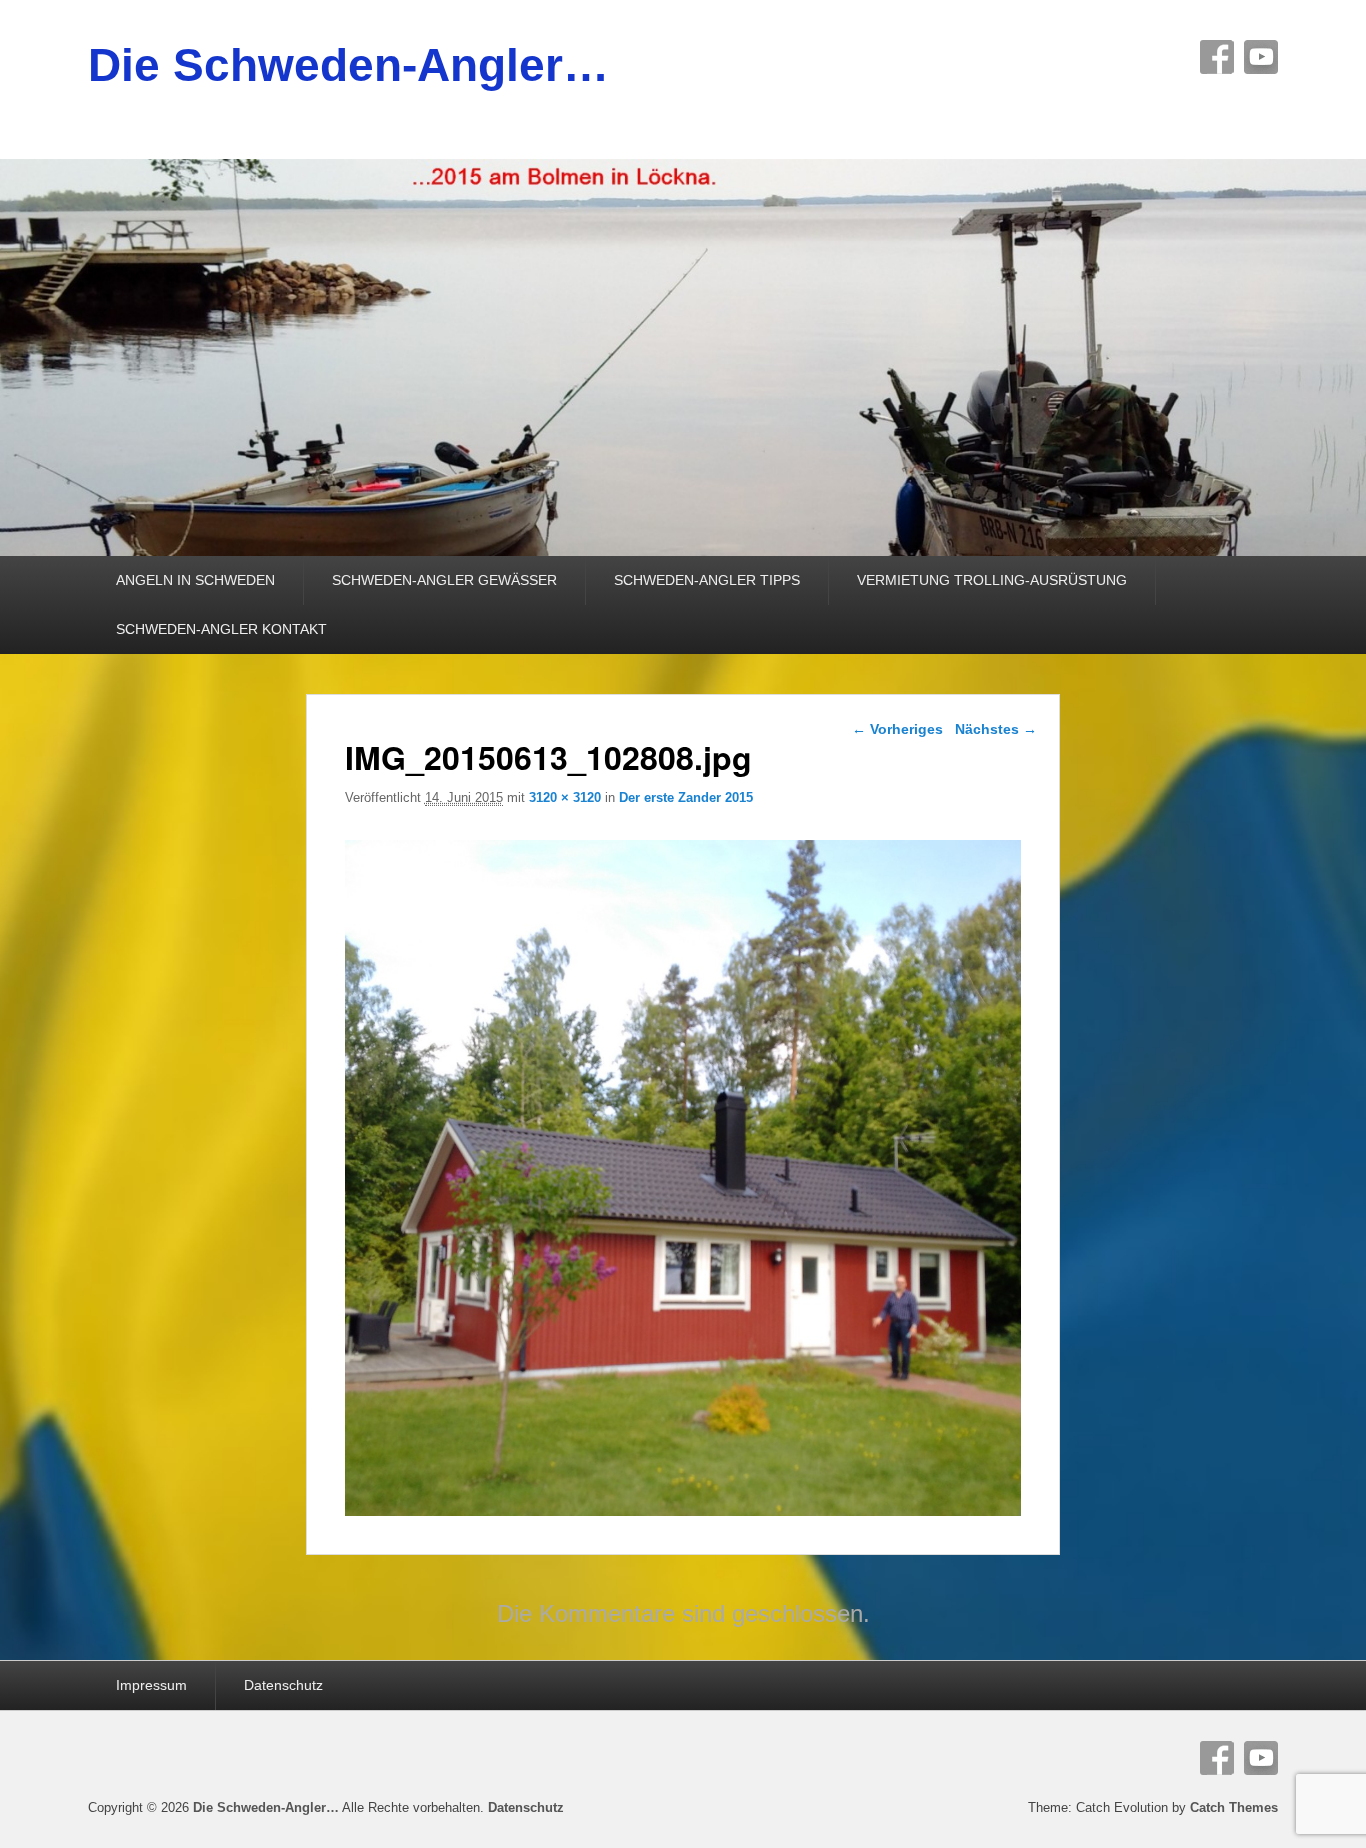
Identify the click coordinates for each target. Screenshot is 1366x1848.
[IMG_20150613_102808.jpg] (683, 1510)
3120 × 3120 (565, 797)
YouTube (1261, 57)
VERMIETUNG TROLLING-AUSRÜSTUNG (992, 580)
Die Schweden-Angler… (348, 65)
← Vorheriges (897, 729)
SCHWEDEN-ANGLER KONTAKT (221, 629)
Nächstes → (996, 729)
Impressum (151, 1685)
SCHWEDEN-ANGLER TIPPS (707, 580)
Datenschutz (283, 1685)
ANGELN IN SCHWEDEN (195, 580)
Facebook (1217, 57)
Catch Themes (1234, 1807)
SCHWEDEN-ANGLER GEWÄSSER (444, 580)
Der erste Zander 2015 (686, 797)
